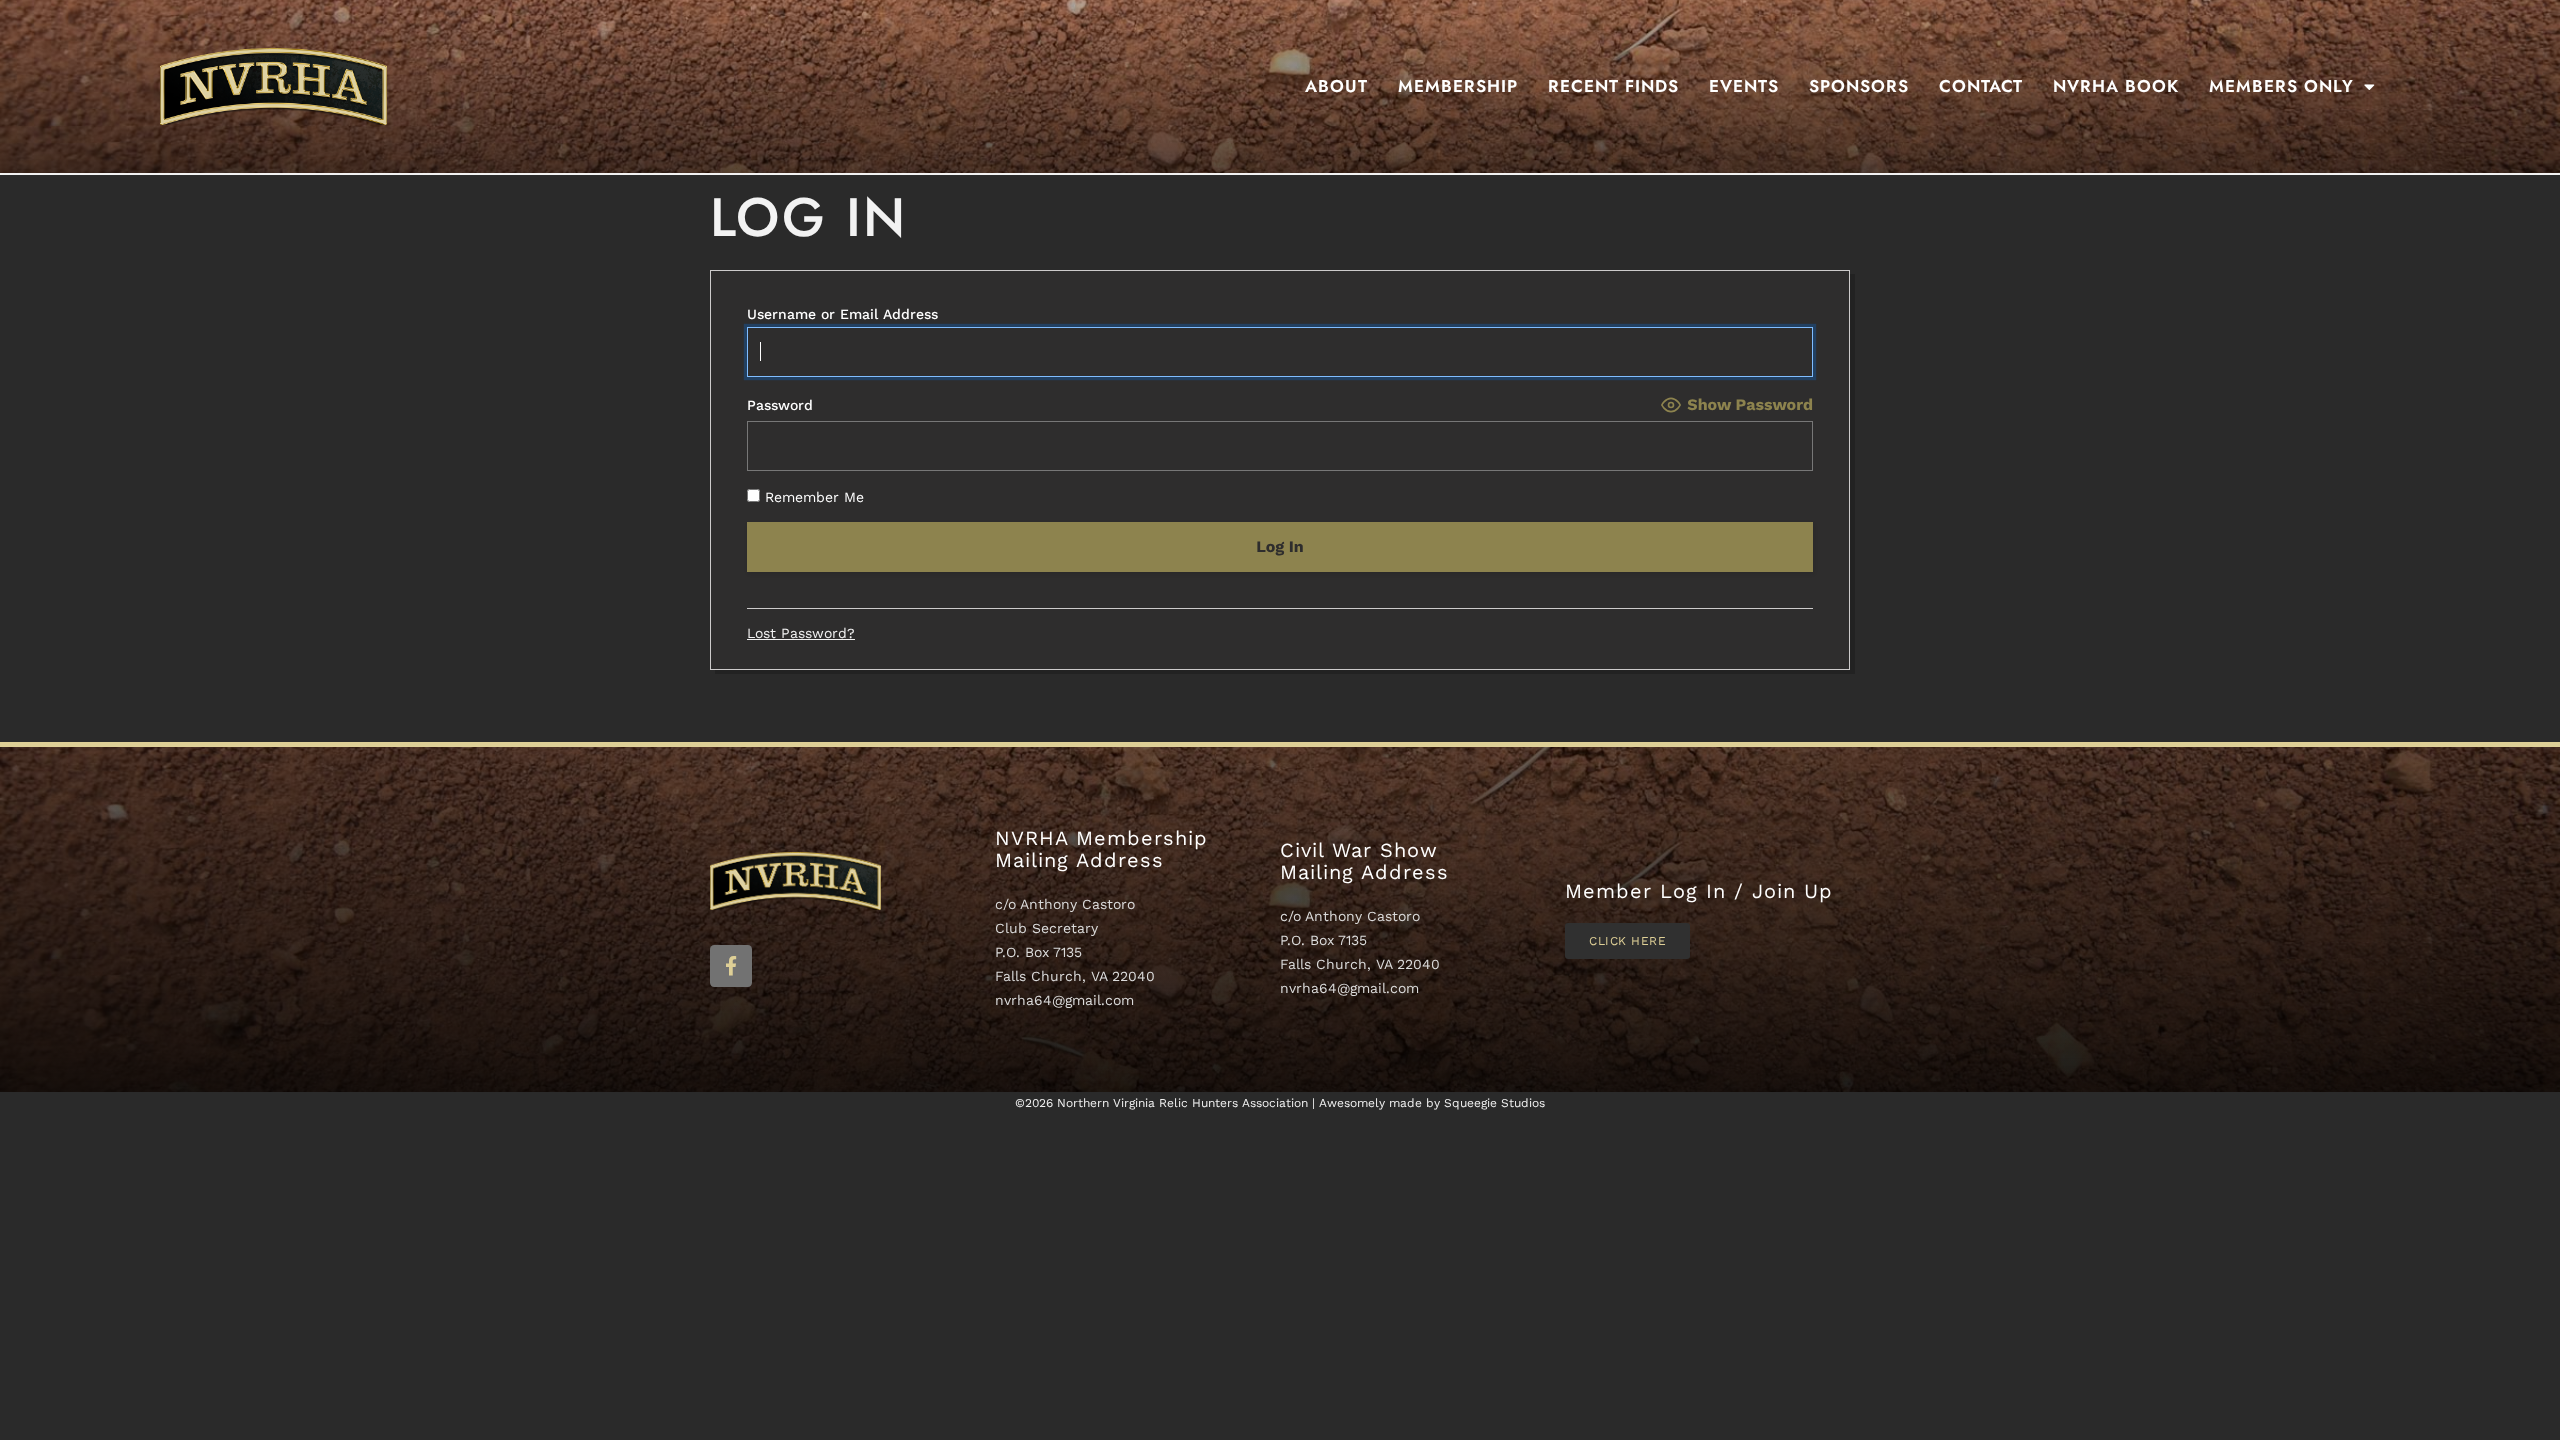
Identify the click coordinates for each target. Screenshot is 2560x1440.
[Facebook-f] (731, 966)
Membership (1458, 86)
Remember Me (812, 496)
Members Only (2281, 86)
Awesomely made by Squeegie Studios (1432, 1103)
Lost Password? (801, 633)
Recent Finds (1613, 86)
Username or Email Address (842, 314)
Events (1744, 86)
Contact (1981, 86)
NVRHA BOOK (2116, 86)
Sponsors (1859, 86)
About (1336, 86)
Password (780, 405)
